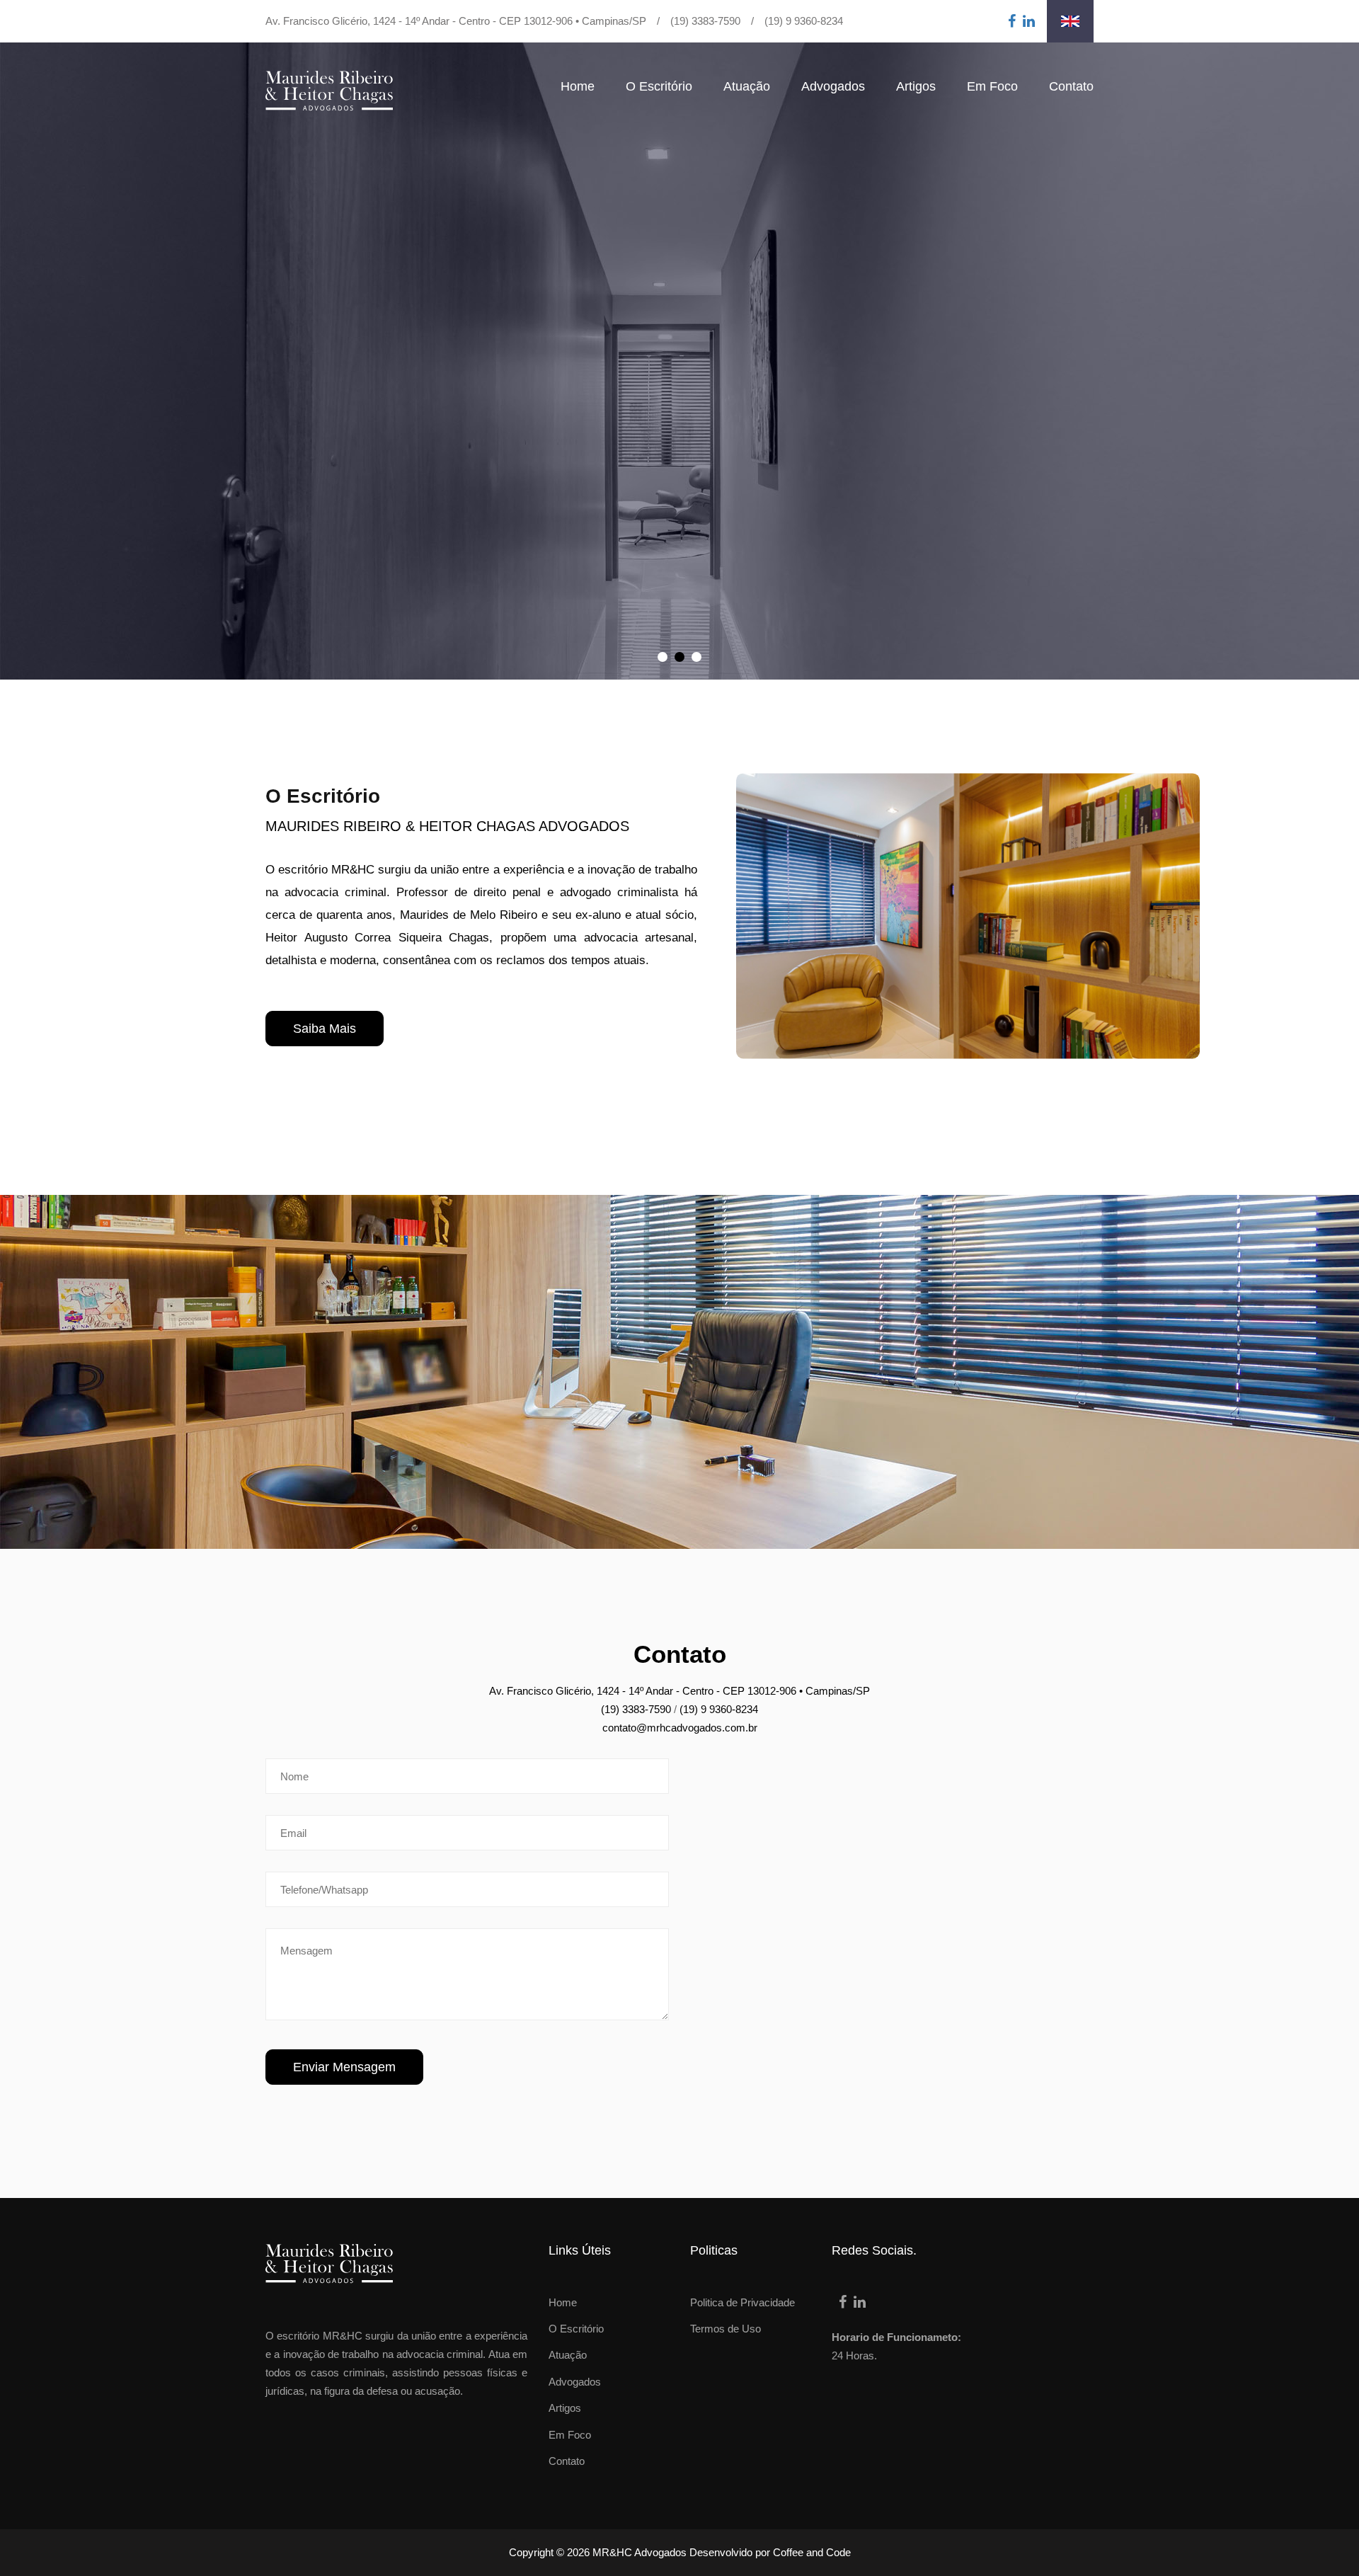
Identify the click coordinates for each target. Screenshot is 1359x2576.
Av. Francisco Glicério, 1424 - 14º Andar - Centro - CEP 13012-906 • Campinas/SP (456, 21)
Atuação (747, 86)
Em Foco (992, 86)
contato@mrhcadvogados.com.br (680, 1728)
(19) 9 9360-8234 (804, 21)
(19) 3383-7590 (705, 21)
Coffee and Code (812, 2552)
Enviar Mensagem (344, 2067)
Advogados (833, 86)
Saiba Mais (325, 1029)
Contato (1071, 86)
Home (578, 86)
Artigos (916, 86)
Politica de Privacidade (742, 2302)
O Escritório (659, 86)
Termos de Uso (726, 2329)
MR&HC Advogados (640, 2552)
